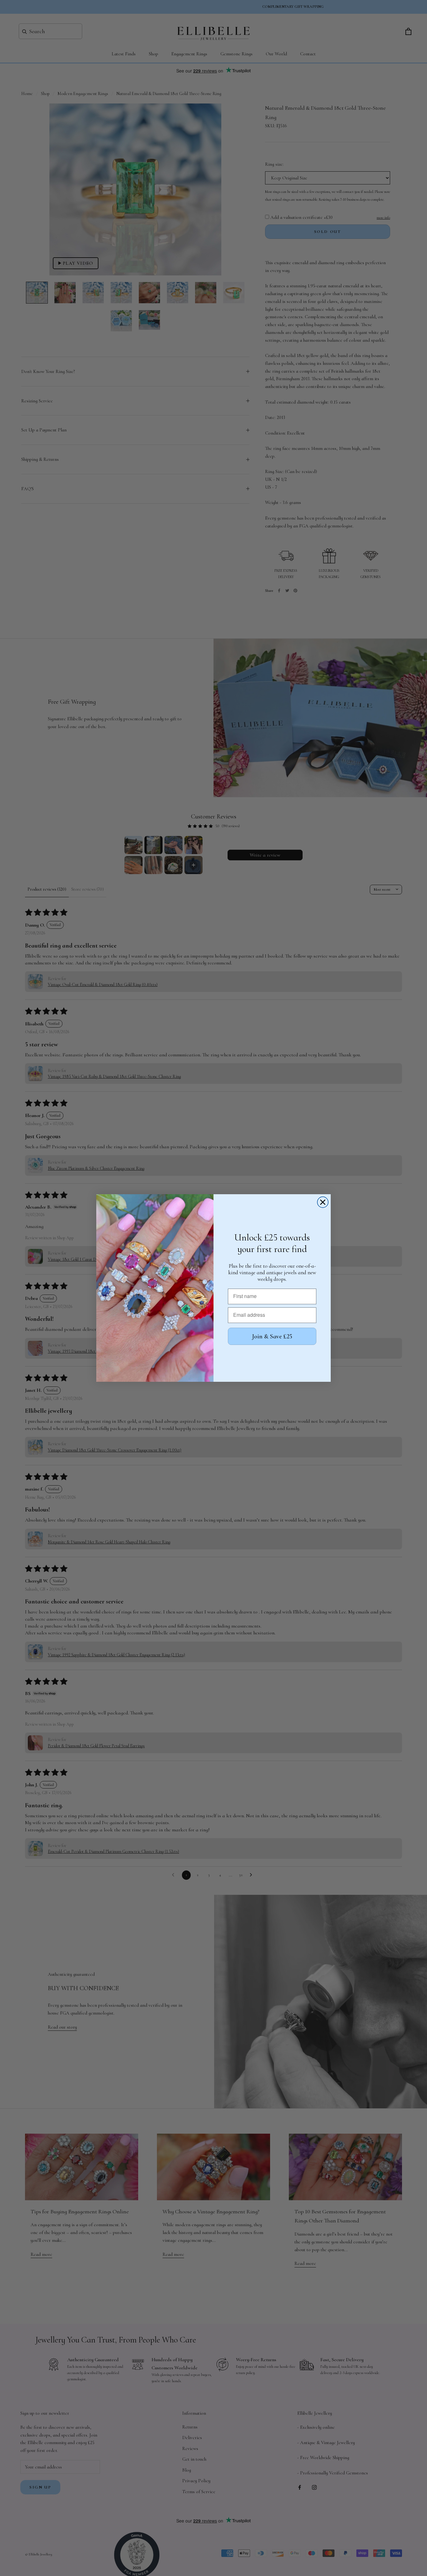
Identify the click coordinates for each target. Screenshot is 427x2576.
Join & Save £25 (272, 1336)
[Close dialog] (323, 1202)
